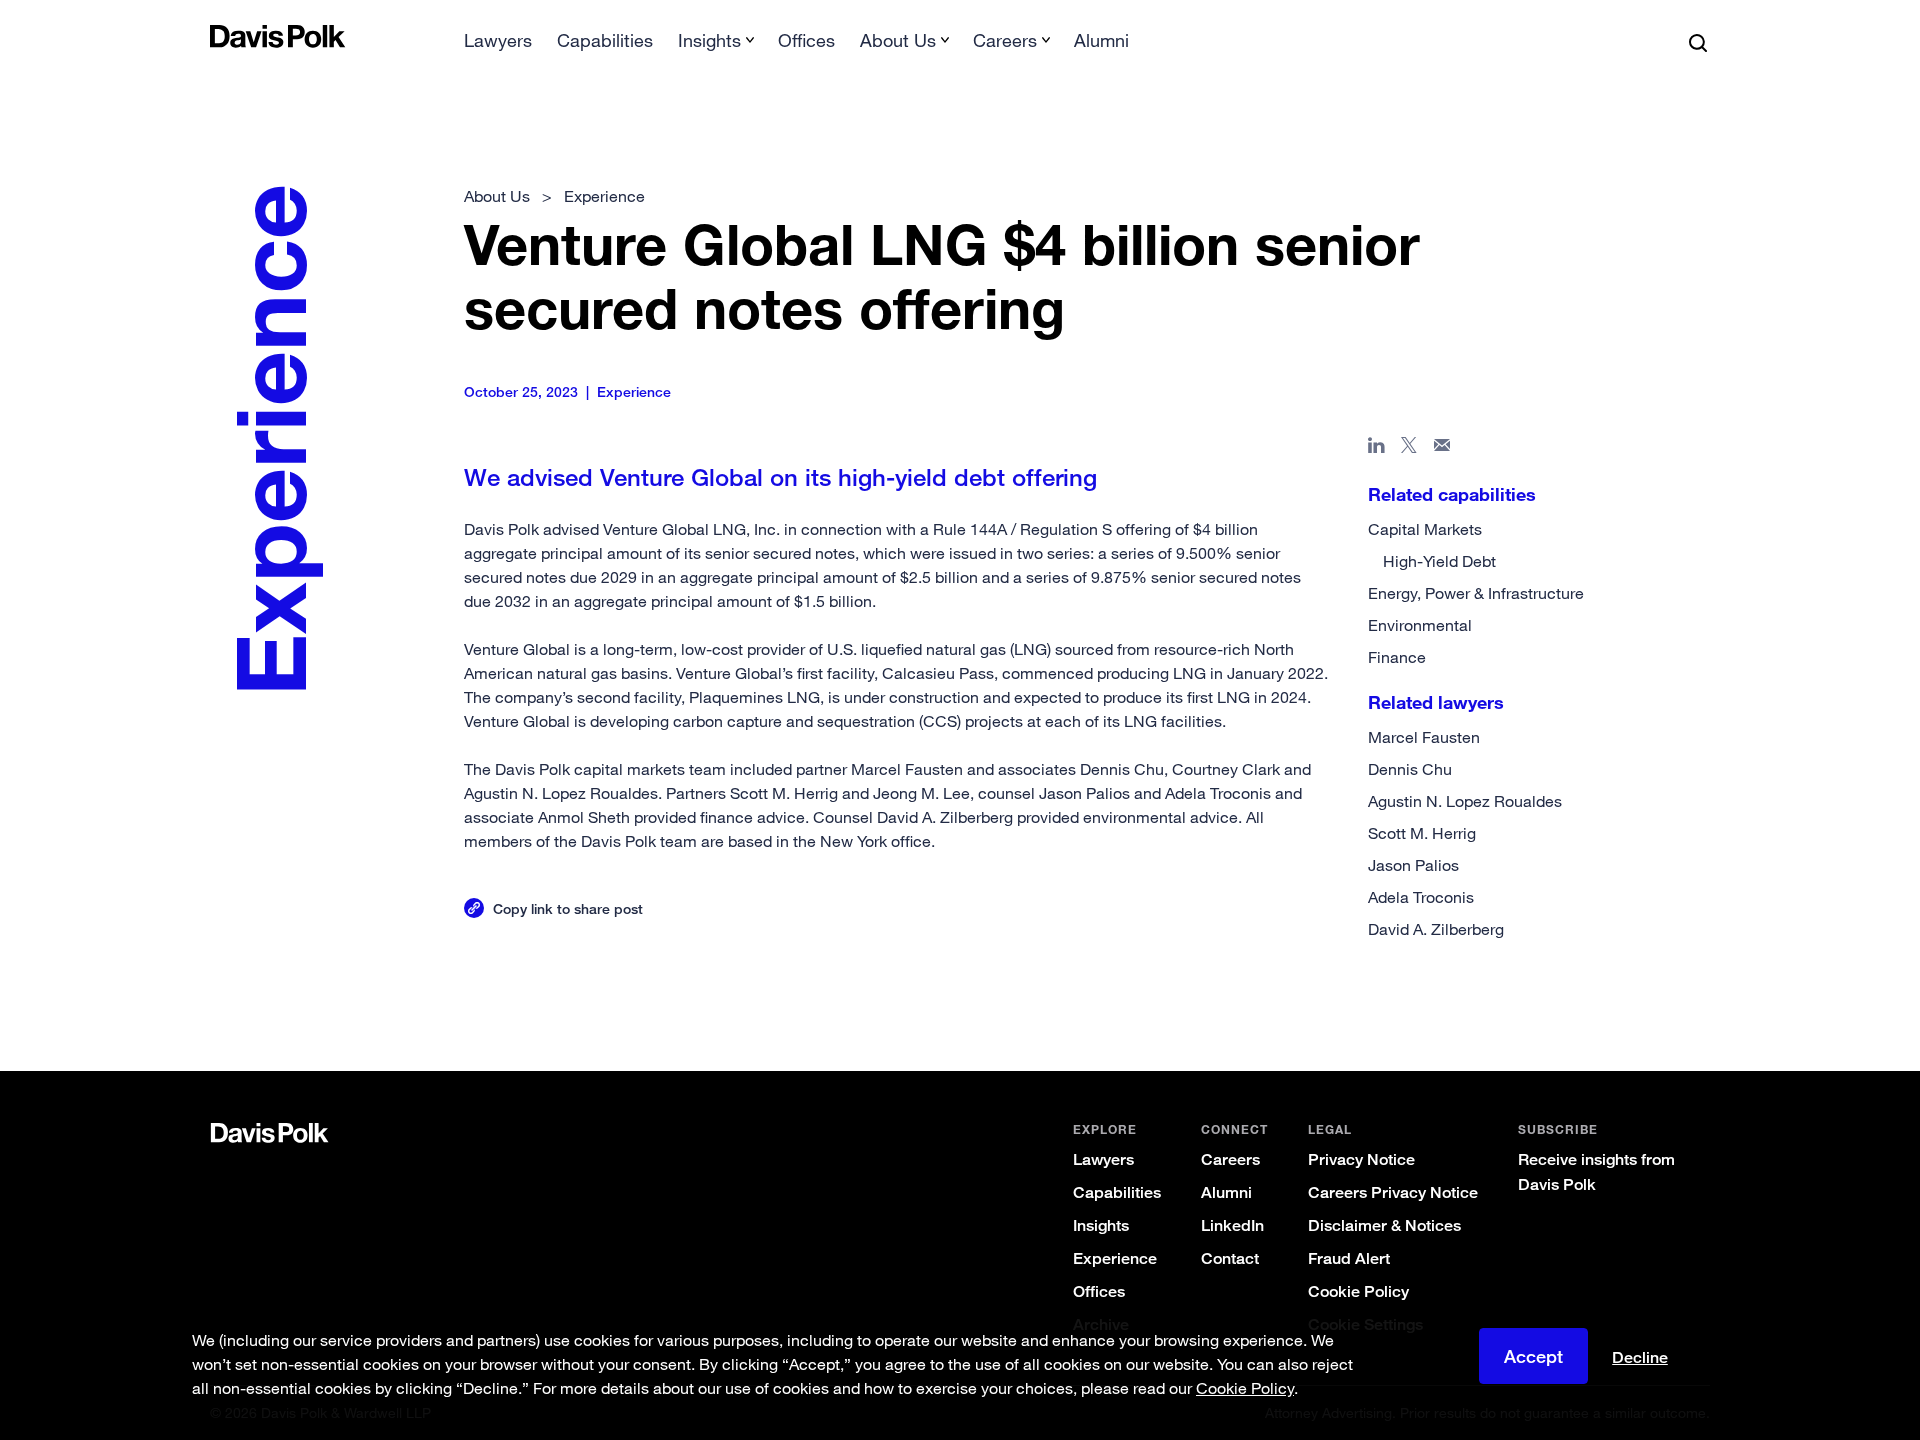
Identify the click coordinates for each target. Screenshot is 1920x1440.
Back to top (1606, 990)
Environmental (1420, 625)
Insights (1101, 1225)
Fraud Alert (1349, 1258)
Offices (806, 40)
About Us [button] (898, 40)
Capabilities (605, 40)
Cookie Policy (1358, 1291)
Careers (1230, 1159)
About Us (497, 196)
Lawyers (498, 40)
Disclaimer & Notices (1384, 1225)
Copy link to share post (568, 908)
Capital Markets (1425, 529)
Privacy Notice (1361, 1159)
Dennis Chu (1410, 769)
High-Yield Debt (1439, 561)
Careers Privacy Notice (1393, 1192)
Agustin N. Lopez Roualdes (1465, 801)
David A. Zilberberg (1436, 929)
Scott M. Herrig (1422, 833)
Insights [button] (709, 40)
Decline (1640, 1358)
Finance (1397, 657)
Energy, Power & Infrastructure (1476, 593)
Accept (1533, 1356)
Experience (1115, 1258)
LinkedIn (1232, 1225)
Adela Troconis (1421, 897)
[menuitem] (498, 46)
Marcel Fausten (1424, 737)
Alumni (1101, 40)
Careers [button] (1005, 40)
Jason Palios (1413, 865)
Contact (1230, 1258)
